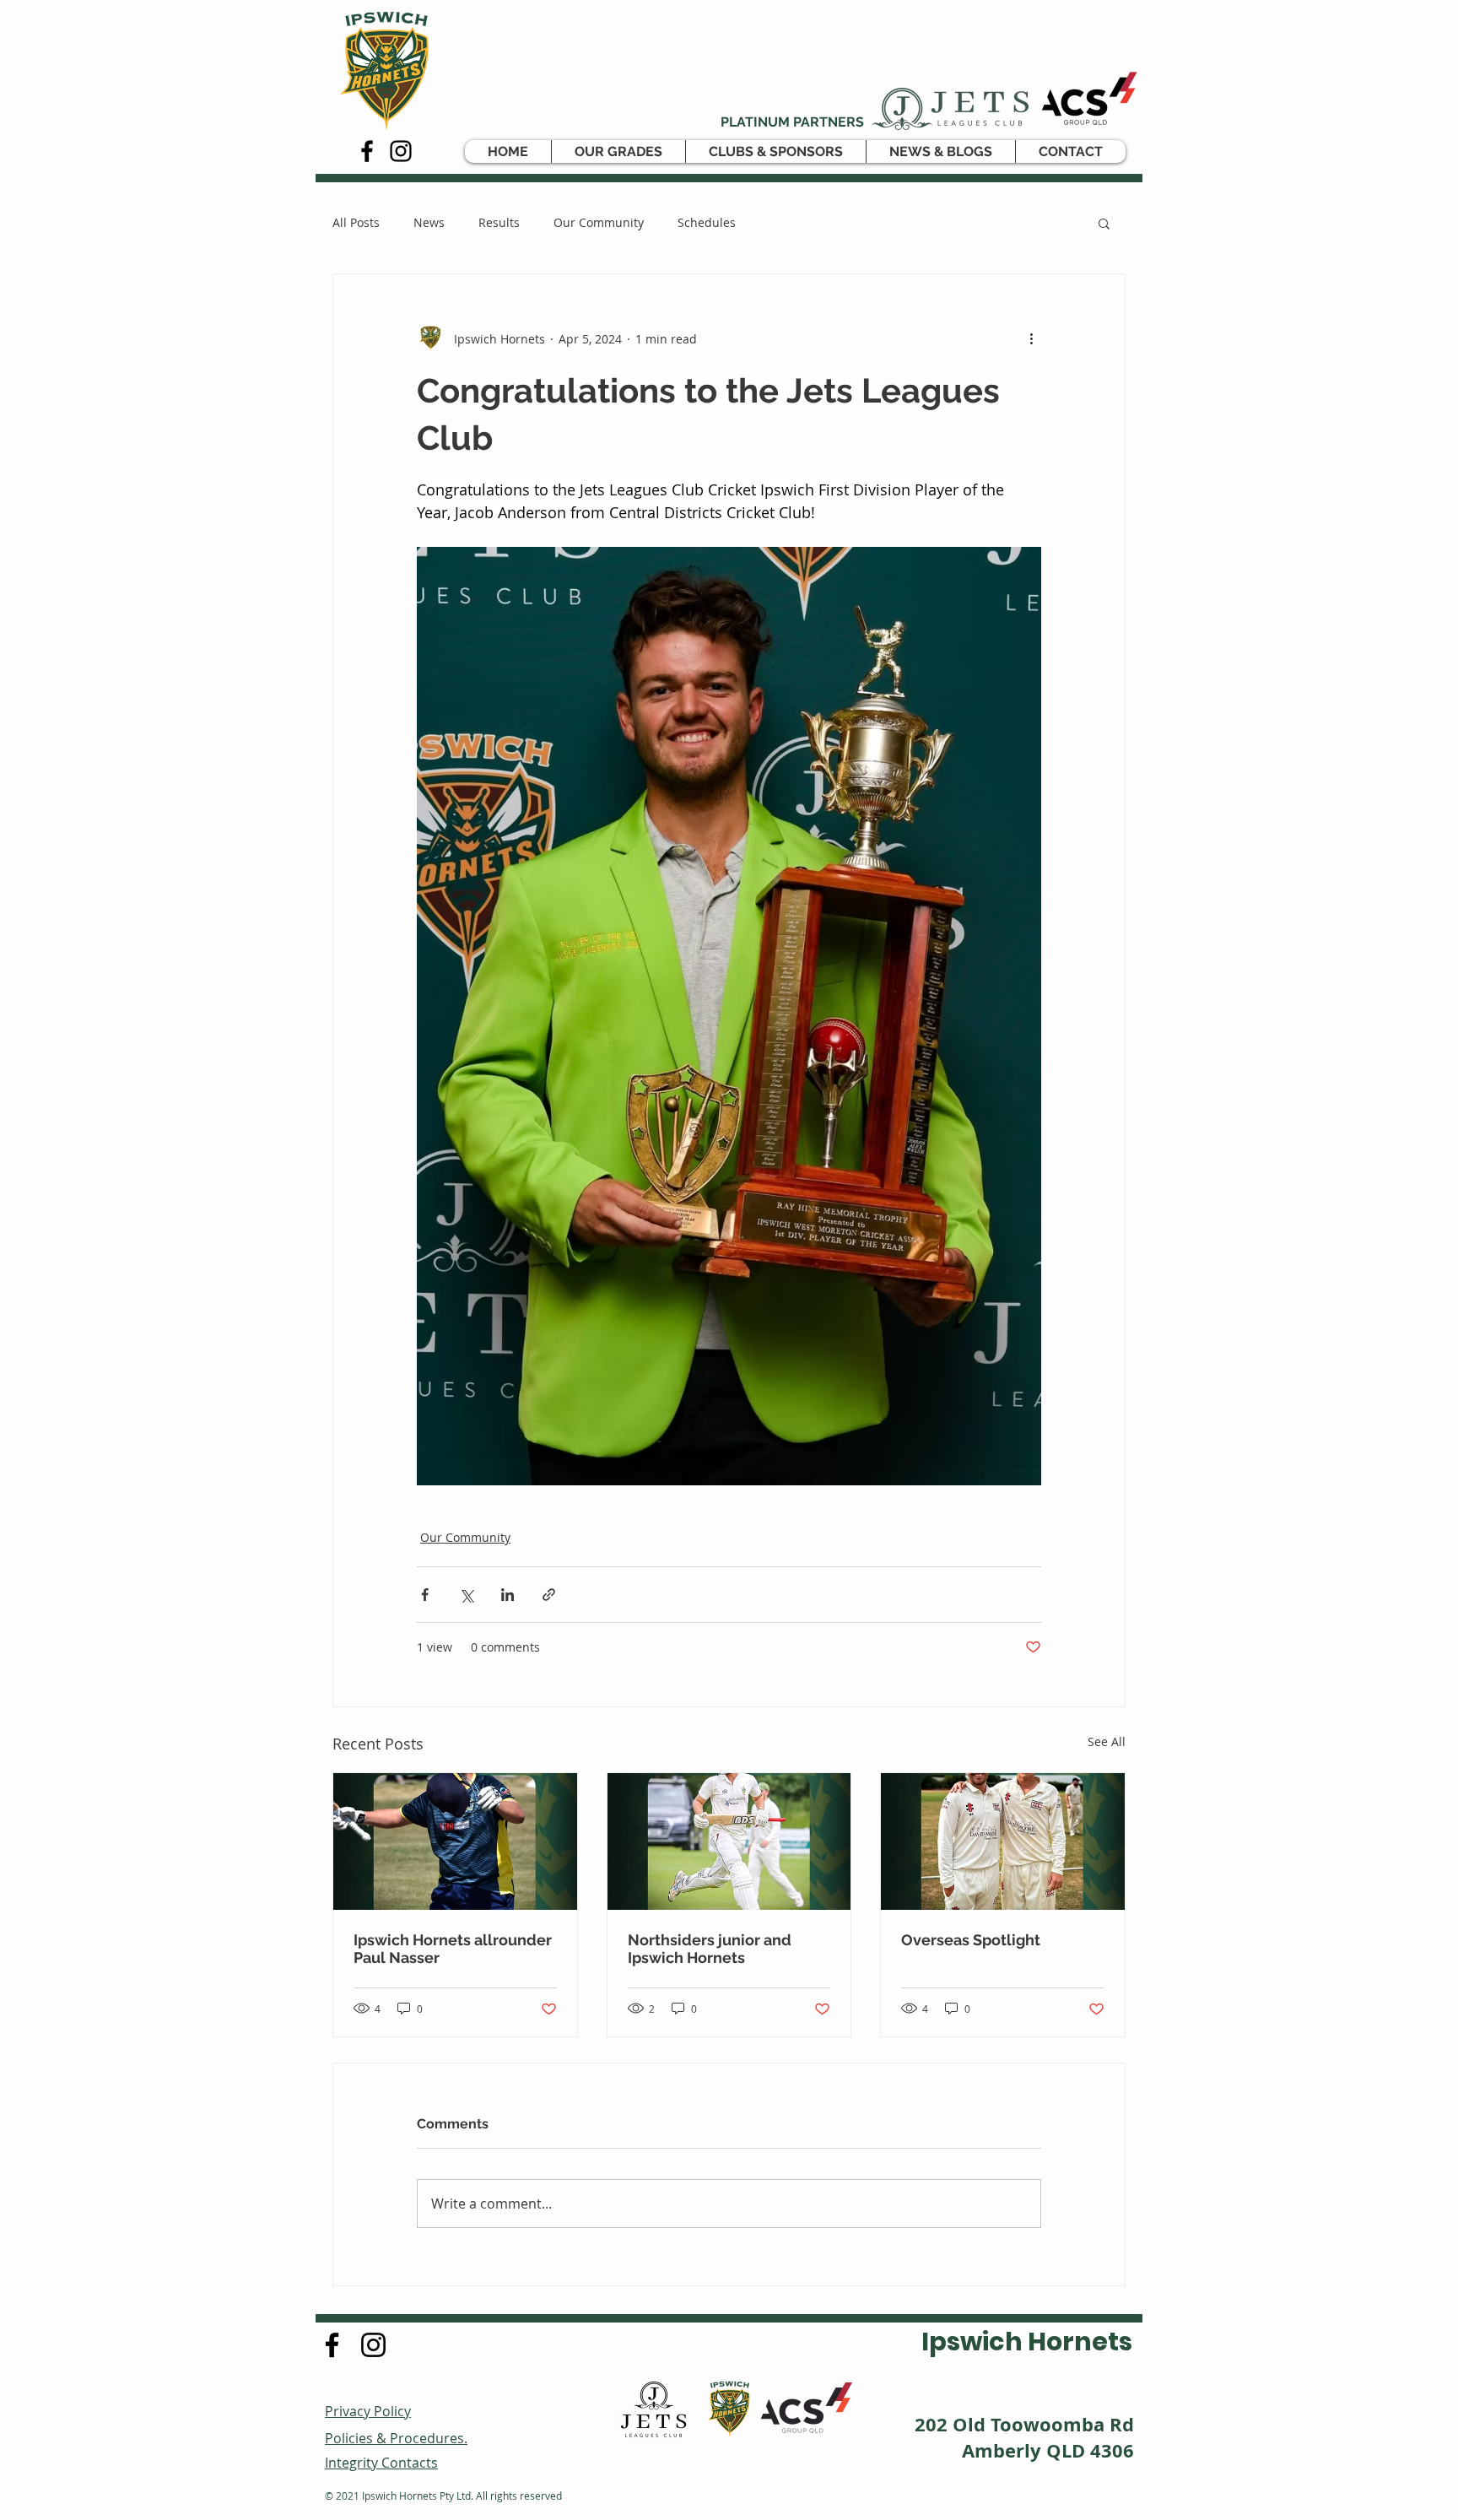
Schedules (707, 222)
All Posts (356, 222)
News (429, 222)
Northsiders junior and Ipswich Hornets (710, 1949)
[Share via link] (549, 1595)
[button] (618, 151)
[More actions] (1031, 338)
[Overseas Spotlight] (1003, 1841)
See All (1107, 1741)
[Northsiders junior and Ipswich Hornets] (729, 1841)
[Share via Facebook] (425, 1595)
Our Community (599, 222)
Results (499, 222)
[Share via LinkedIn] (508, 1595)
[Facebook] (367, 151)
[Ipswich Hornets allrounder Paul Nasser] (455, 1841)
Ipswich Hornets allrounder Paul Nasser (453, 1949)
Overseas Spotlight (971, 1940)
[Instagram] (401, 151)
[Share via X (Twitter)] (466, 1595)
